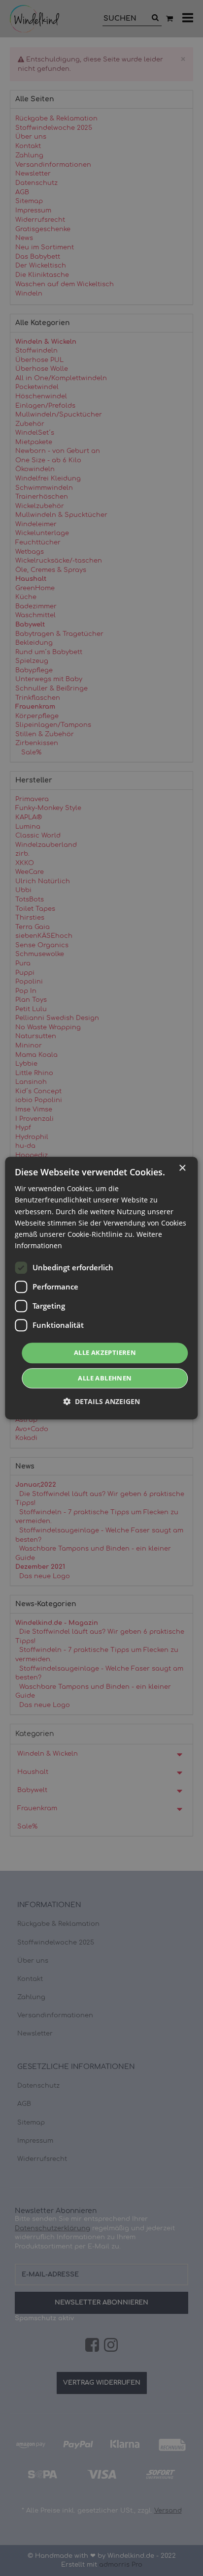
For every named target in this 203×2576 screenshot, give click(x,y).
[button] (101, 1401)
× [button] (182, 1168)
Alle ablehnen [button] (105, 1378)
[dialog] (101, 1288)
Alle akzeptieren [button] (105, 1352)
